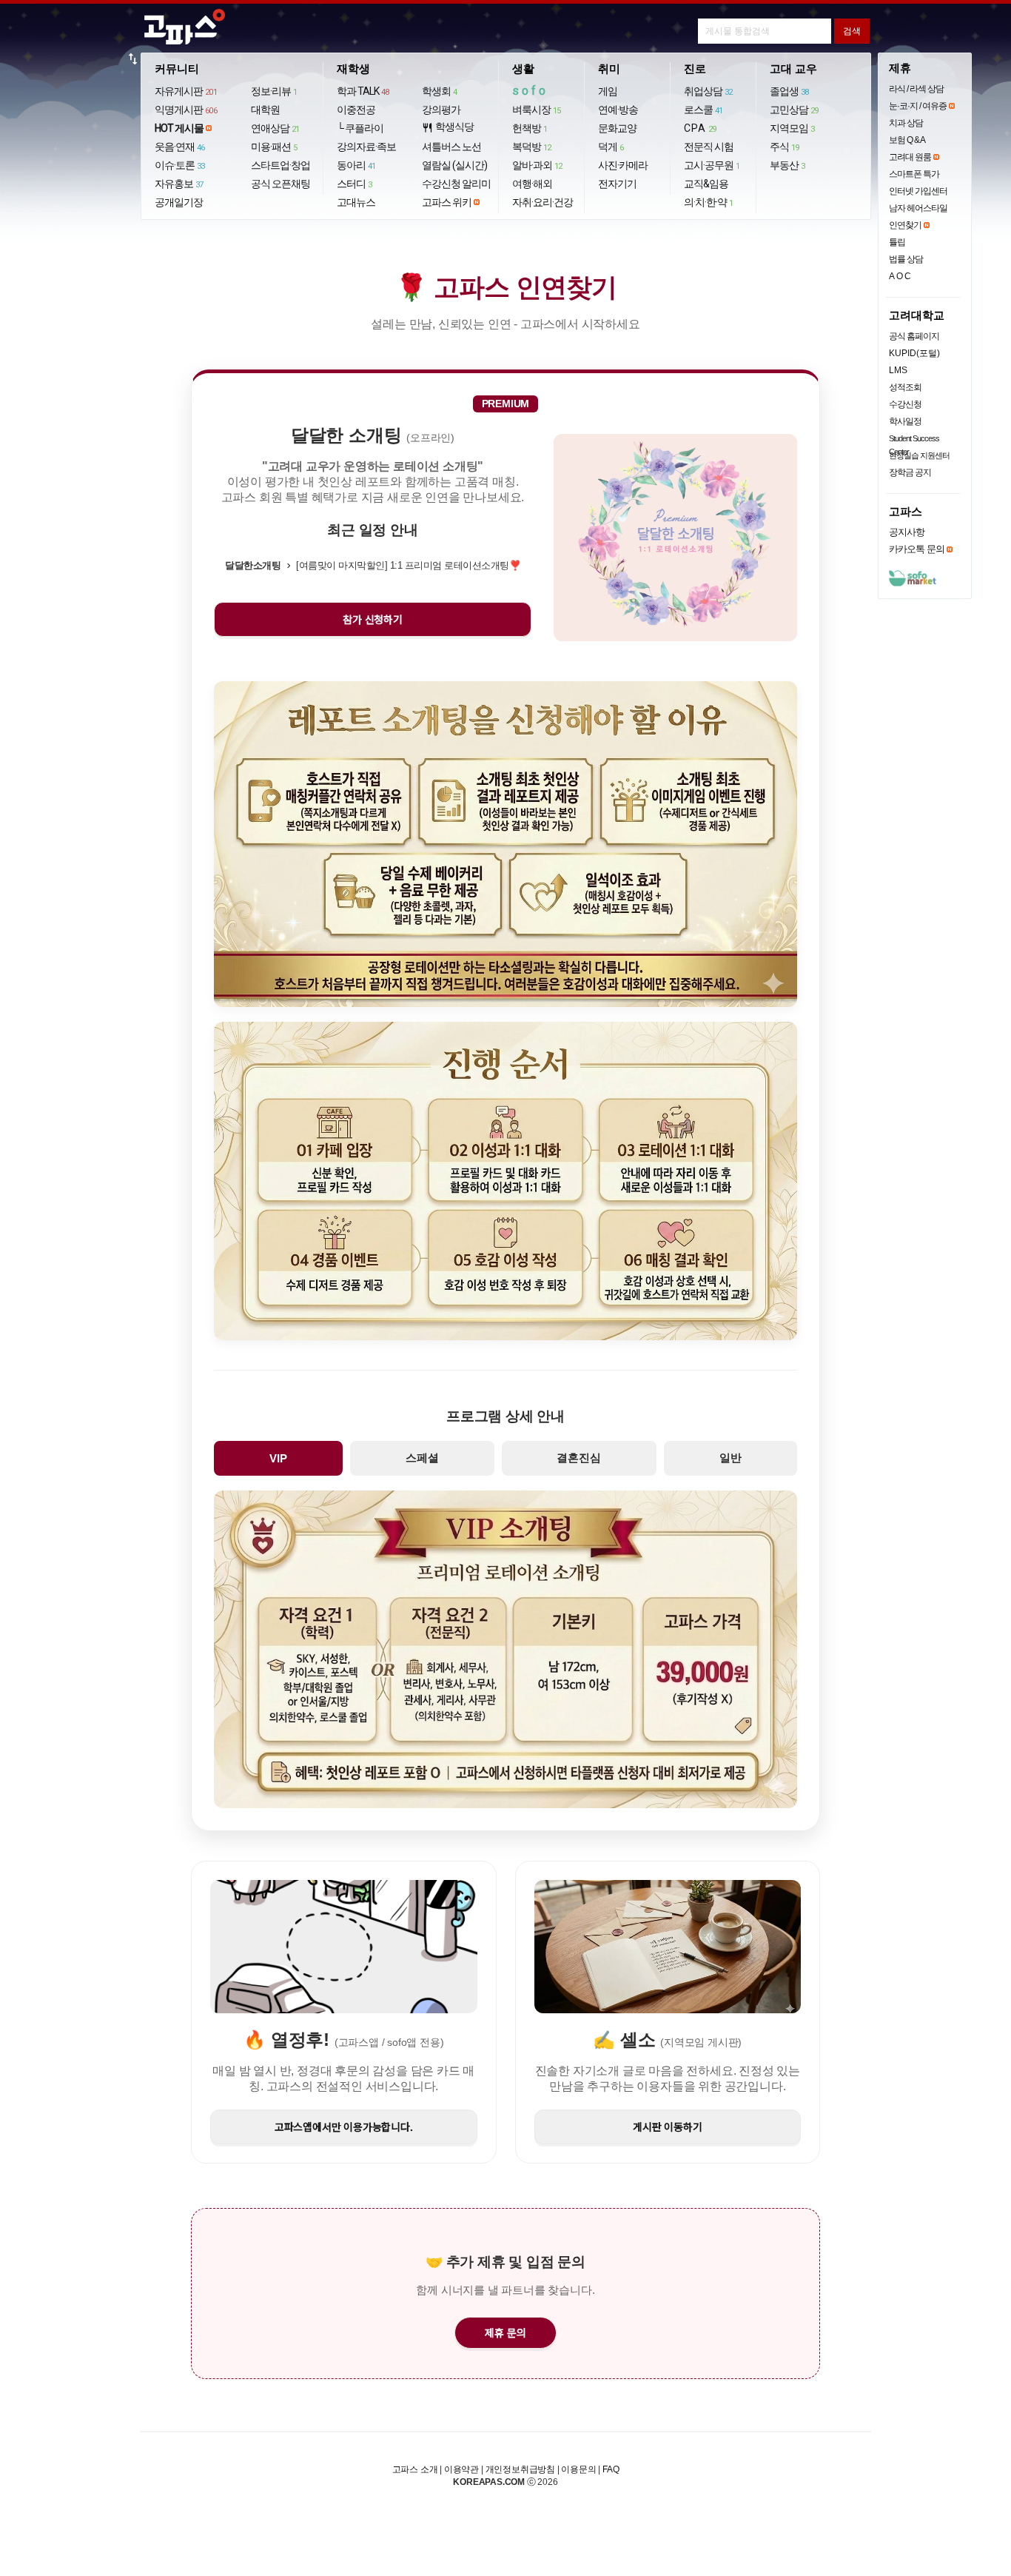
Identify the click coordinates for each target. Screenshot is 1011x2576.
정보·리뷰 (274, 91)
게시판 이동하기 (667, 2127)
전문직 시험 (709, 147)
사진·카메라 (623, 165)
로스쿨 (703, 110)
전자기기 (617, 184)
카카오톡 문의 (917, 549)
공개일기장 (179, 202)
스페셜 (422, 1458)
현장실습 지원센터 (919, 455)
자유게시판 (186, 91)
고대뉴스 (356, 202)
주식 (785, 147)
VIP (278, 1458)
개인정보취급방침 (520, 2469)
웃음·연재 (180, 147)
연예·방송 (618, 110)
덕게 (611, 147)
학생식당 (448, 127)
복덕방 (532, 147)
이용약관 (461, 2469)
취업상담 (708, 91)
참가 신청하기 (373, 619)
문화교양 (617, 128)
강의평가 (441, 110)
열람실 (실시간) (454, 165)
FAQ (611, 2469)
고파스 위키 (447, 202)
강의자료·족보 (366, 147)
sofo (530, 91)
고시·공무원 (712, 165)
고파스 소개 (415, 2469)
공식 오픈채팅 (281, 184)
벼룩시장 (537, 110)
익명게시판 (186, 110)
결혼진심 (579, 1458)
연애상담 (275, 128)
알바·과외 (537, 165)
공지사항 (907, 532)
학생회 (440, 91)
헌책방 (530, 128)
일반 (730, 1458)
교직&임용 (706, 184)
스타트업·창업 (281, 165)
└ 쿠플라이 (360, 128)
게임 (608, 91)
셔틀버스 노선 (451, 147)
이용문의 (578, 2469)
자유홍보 (179, 184)
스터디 (355, 184)
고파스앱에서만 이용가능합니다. (344, 2127)
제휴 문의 (505, 2332)
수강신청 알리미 (456, 184)
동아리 (356, 165)
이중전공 (356, 110)
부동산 (787, 165)
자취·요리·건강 (543, 202)
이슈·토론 (180, 165)
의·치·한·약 (709, 202)
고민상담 (794, 110)
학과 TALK (363, 91)
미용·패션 (274, 147)
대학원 (265, 110)
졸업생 (789, 91)
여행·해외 (532, 184)
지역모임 (792, 128)
